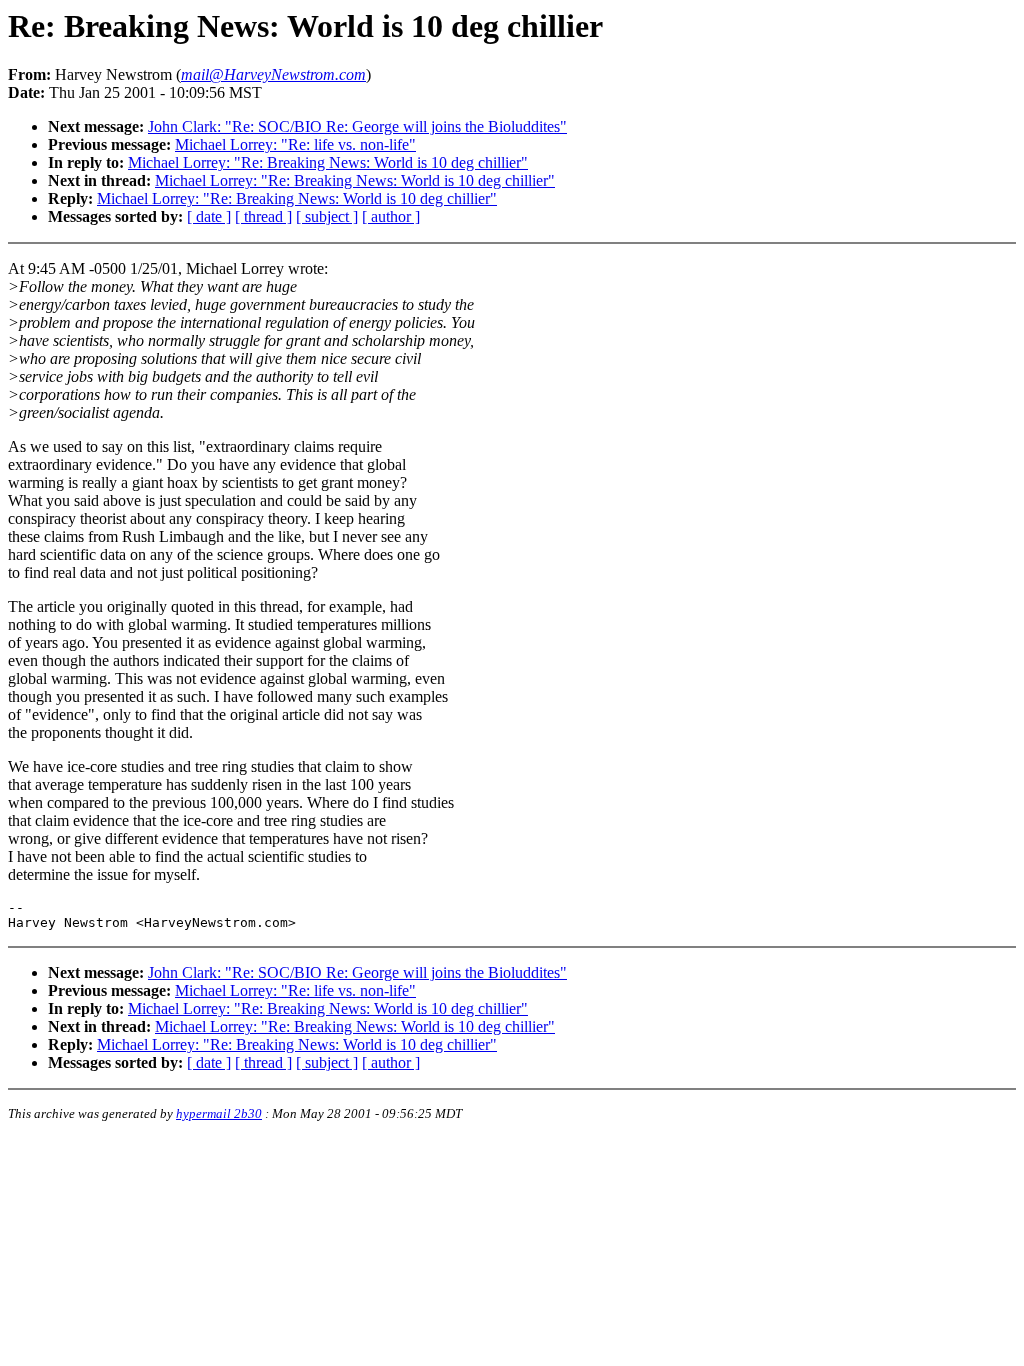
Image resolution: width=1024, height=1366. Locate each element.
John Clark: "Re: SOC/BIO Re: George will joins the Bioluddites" (357, 126)
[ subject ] (327, 216)
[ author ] (391, 216)
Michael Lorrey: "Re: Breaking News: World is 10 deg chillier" (328, 162)
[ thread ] (263, 216)
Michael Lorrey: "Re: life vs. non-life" (295, 144)
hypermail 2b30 (219, 1113)
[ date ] (209, 216)
